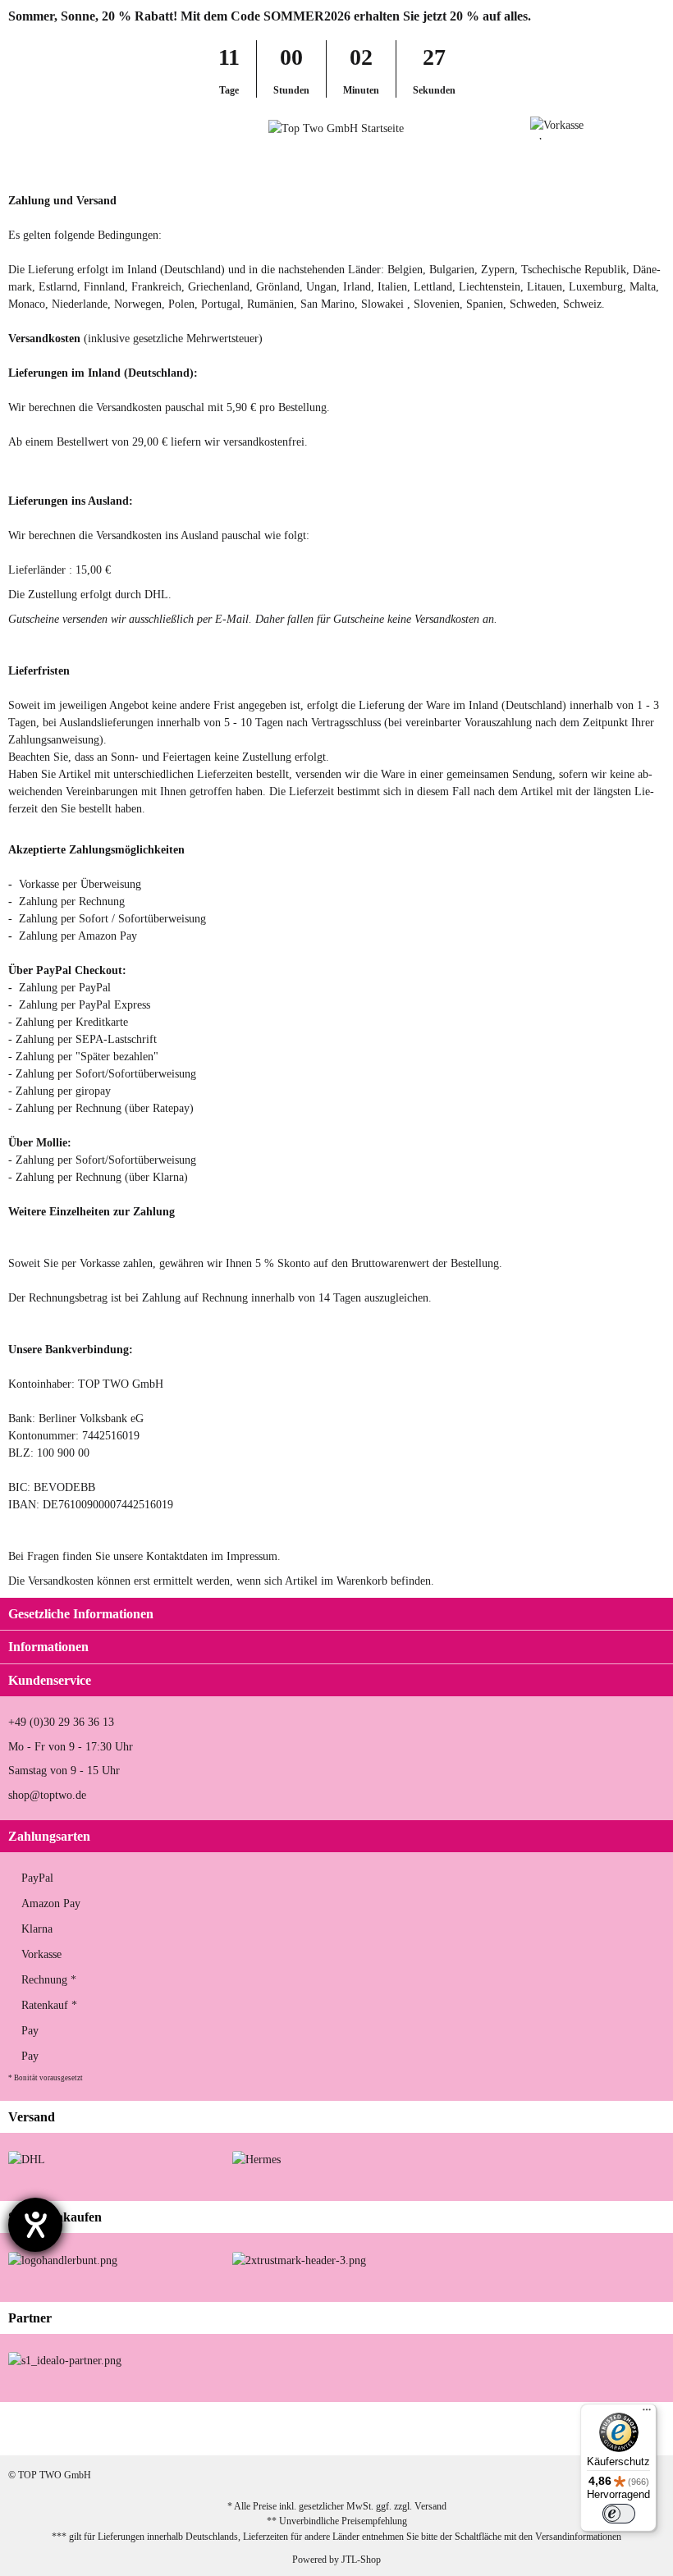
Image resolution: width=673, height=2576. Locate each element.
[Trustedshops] (299, 2259)
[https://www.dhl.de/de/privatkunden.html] (27, 2159)
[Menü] (647, 2414)
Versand (430, 2506)
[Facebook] (484, 2429)
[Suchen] (46, 128)
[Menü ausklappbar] (15, 128)
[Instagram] (536, 2429)
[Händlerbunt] (63, 2259)
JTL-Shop (361, 2560)
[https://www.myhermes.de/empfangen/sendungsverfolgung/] (256, 2159)
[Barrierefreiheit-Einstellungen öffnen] (35, 2225)
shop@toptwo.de (47, 1795)
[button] (627, 128)
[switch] (619, 2514)
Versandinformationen (578, 2537)
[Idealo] (65, 2360)
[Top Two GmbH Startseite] (336, 128)
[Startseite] (12, 163)
